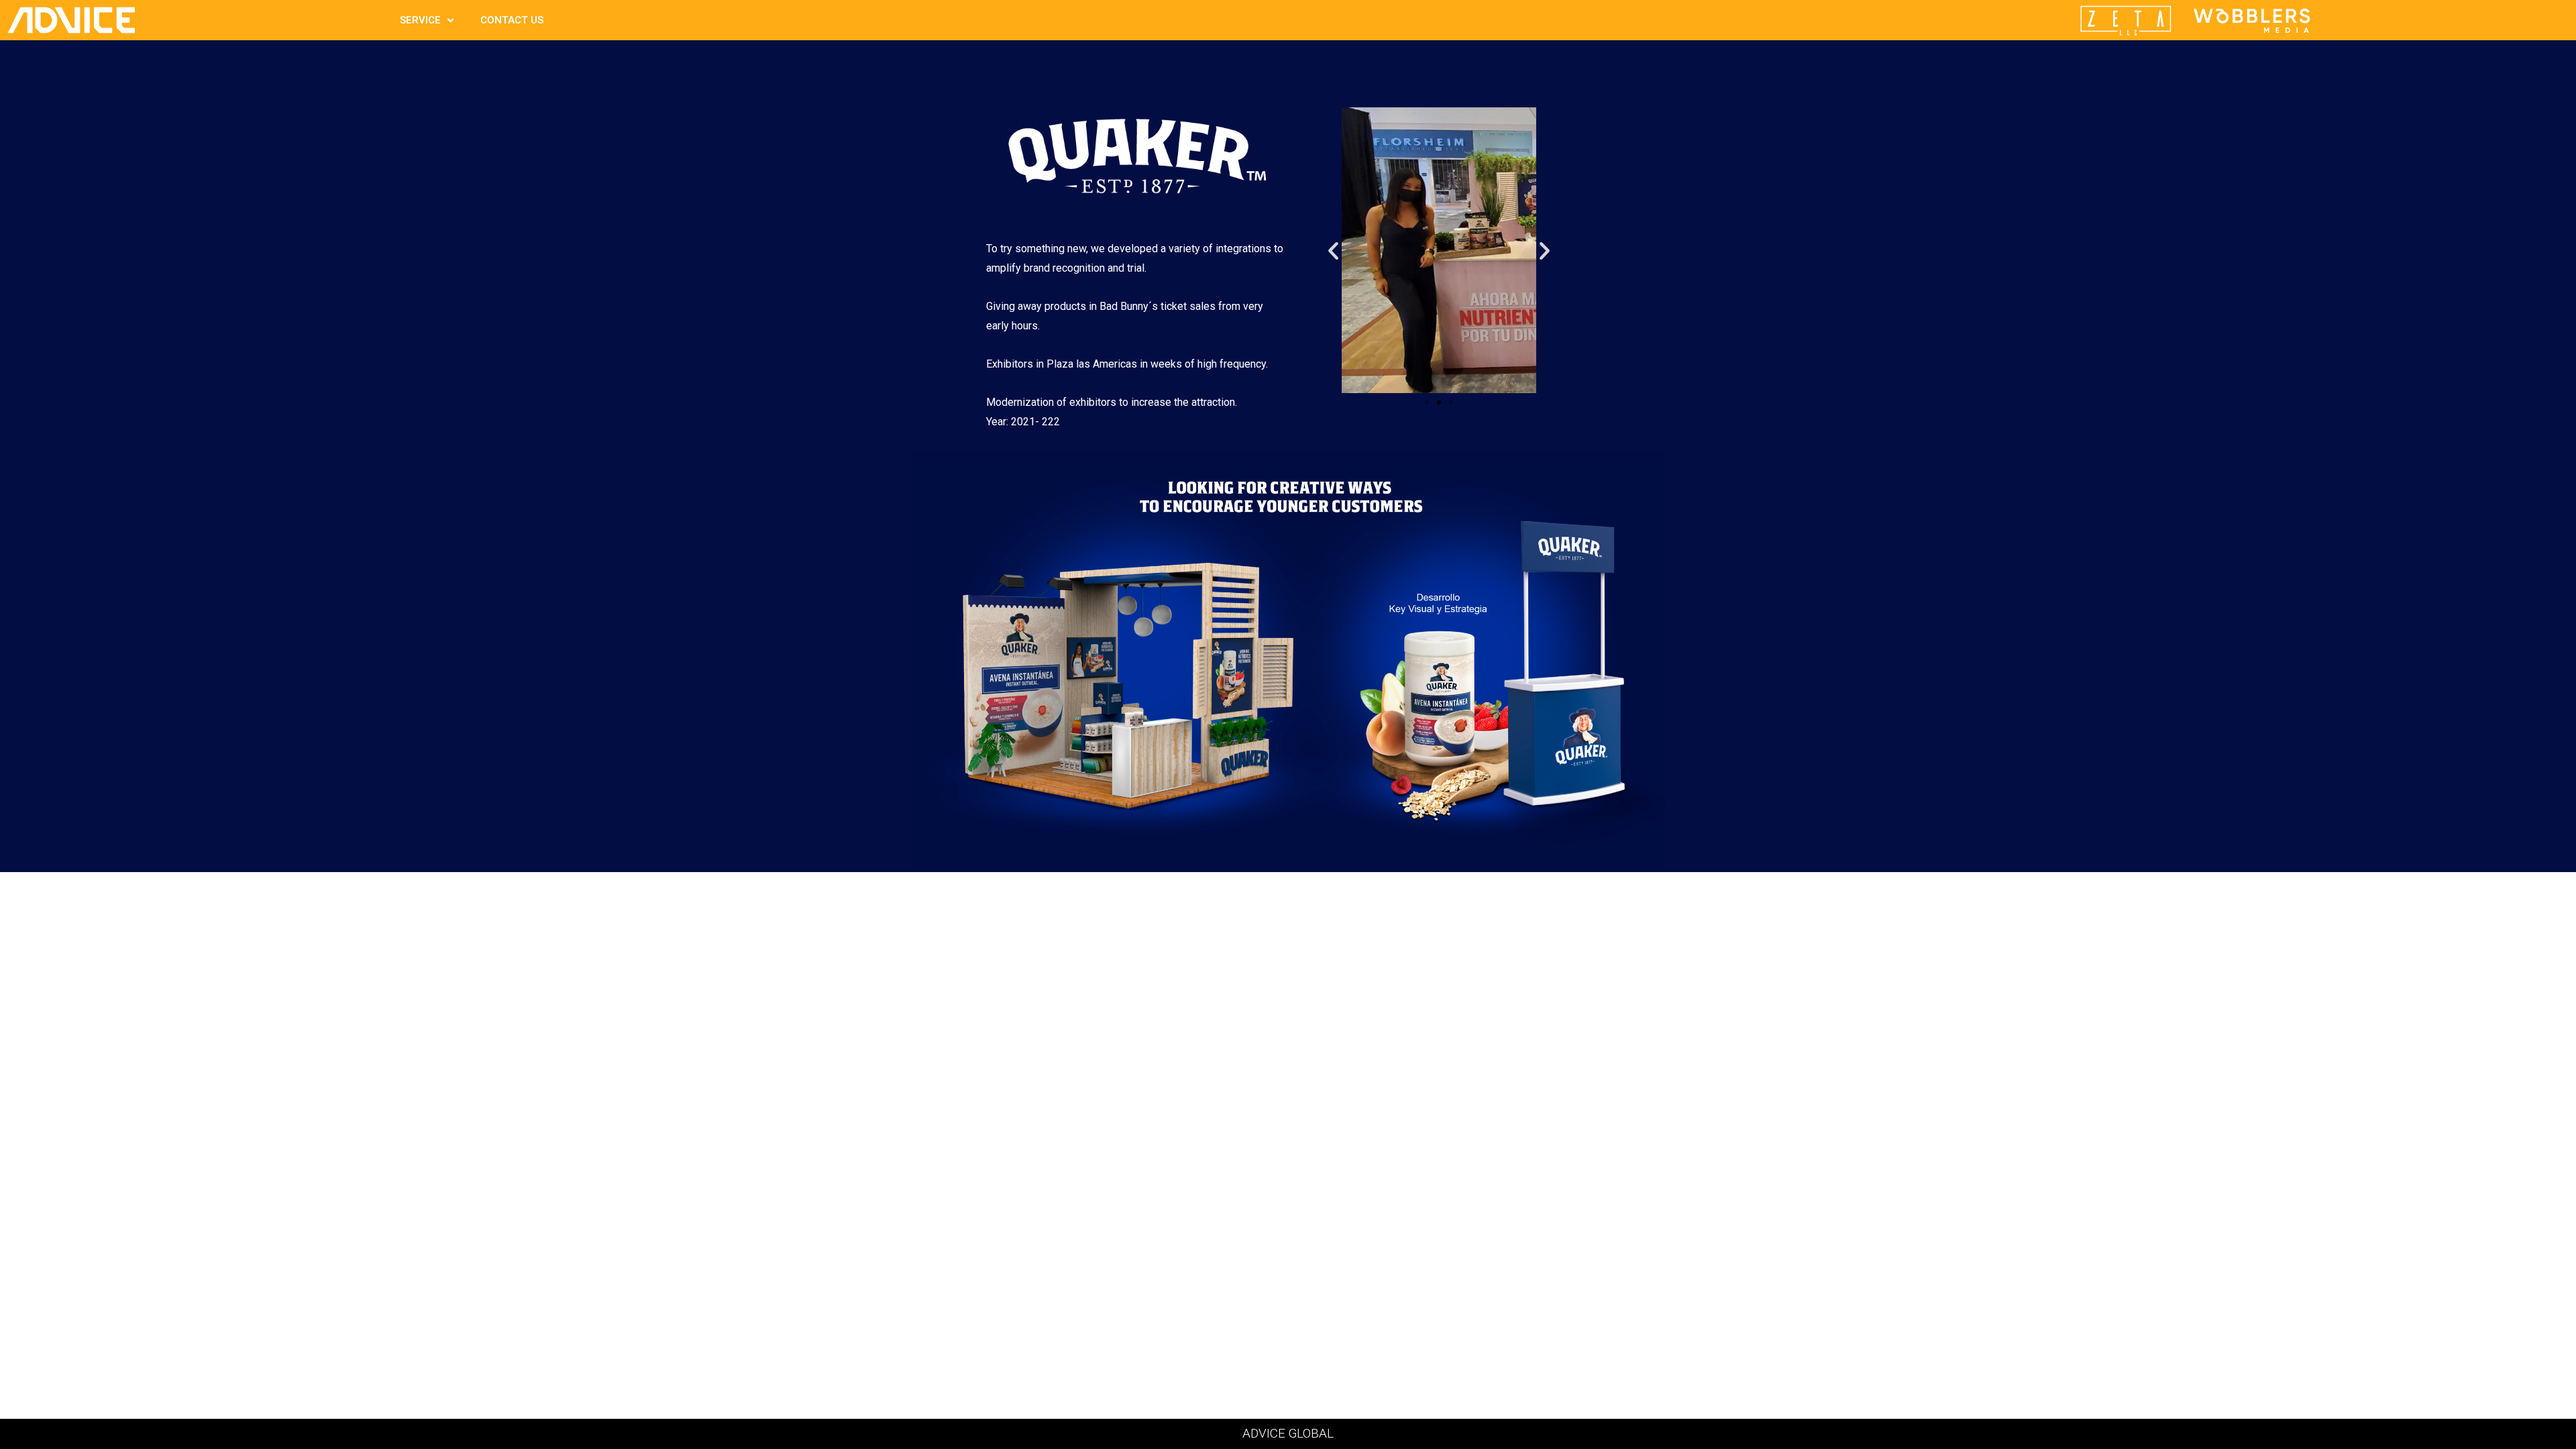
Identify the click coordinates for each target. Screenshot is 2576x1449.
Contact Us (512, 20)
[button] (1333, 250)
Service (420, 20)
